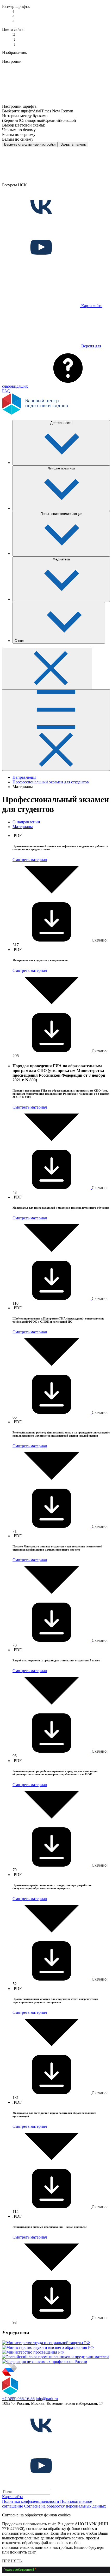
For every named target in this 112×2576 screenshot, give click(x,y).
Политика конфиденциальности (31, 2501)
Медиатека (61, 559)
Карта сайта (13, 2497)
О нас (20, 641)
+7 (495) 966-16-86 (18, 2399)
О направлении (26, 822)
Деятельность (61, 423)
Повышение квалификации (61, 514)
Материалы (23, 827)
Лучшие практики (61, 468)
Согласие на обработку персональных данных (65, 2506)
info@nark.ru (47, 2399)
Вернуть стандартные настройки (30, 144)
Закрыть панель (73, 144)
